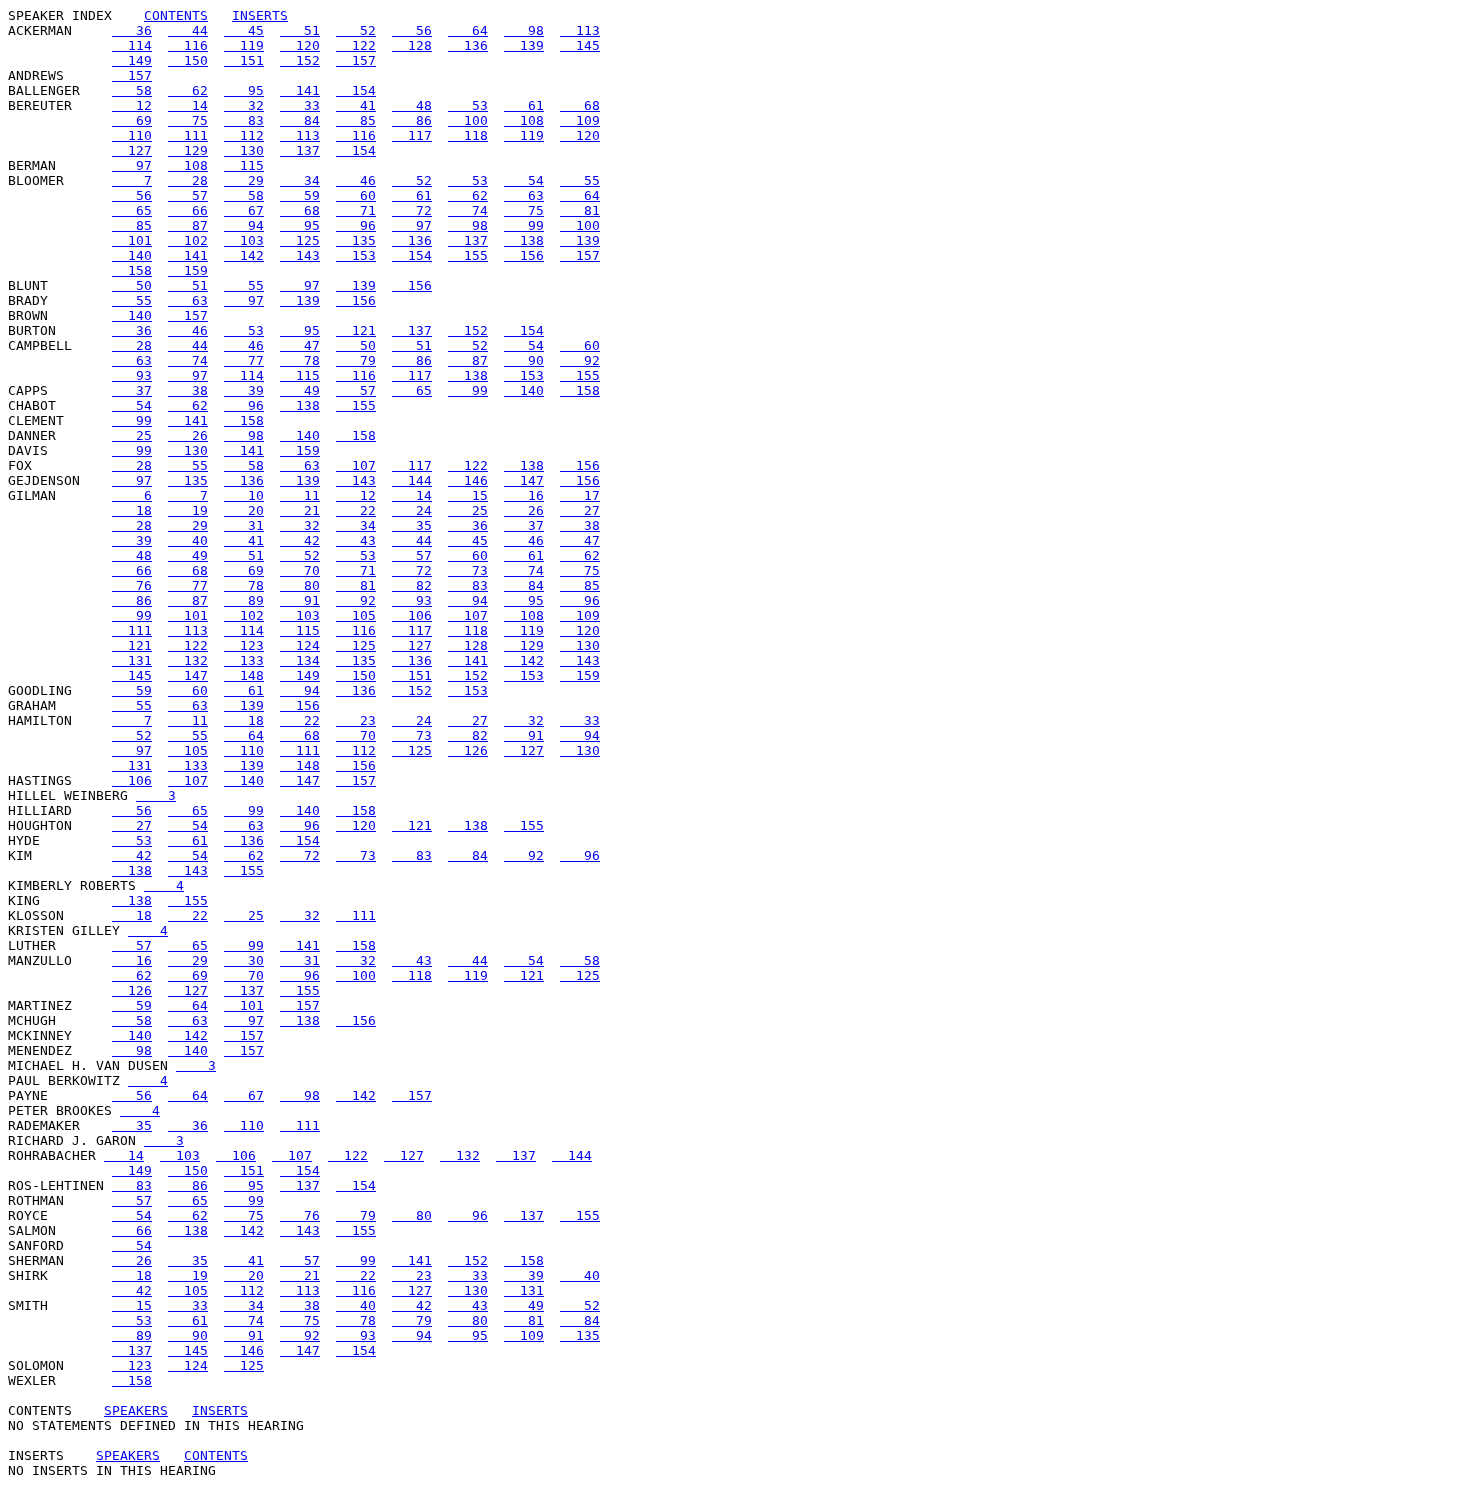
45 (244, 30)
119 (244, 45)
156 (524, 255)
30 (244, 960)
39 (244, 390)
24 (412, 510)
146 (468, 480)
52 (356, 30)
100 (468, 120)
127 (132, 150)
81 (580, 210)
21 (300, 510)
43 (356, 540)
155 (468, 255)
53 (468, 105)
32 (244, 105)
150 (188, 60)
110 (132, 135)
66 (188, 210)
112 (244, 135)
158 (132, 270)
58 (132, 90)
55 (580, 180)
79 (356, 360)
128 (412, 45)
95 (244, 90)
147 (524, 480)
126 (468, 750)
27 (580, 510)
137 (300, 150)
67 (244, 210)
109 (580, 120)
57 (188, 195)
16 (524, 495)
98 (524, 30)
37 (132, 390)
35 (412, 525)
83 (244, 120)
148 (244, 675)
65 (132, 210)
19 (188, 510)
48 (412, 105)
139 (524, 45)
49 (300, 390)
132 (188, 660)
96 (356, 225)
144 (412, 480)
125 (300, 240)
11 (300, 495)
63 (524, 195)
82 (412, 585)
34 (300, 180)
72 (412, 210)
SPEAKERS (136, 1410)
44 (188, 30)
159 (188, 270)
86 (412, 120)
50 (132, 285)
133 (244, 660)
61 (524, 105)
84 (300, 120)
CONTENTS (176, 15)
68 (580, 105)
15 (468, 495)
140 (132, 255)
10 (244, 495)
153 (356, 255)
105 (356, 615)
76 (132, 585)
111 (188, 135)
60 (356, 195)
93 (132, 375)
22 (356, 510)
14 (188, 105)
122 (356, 45)
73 (468, 570)
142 (244, 255)
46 (356, 180)
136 (468, 45)
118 (468, 135)
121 (356, 330)
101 (132, 240)
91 (300, 600)
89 (244, 600)
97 (132, 165)
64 (468, 30)
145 (580, 45)
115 (244, 165)
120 (300, 45)
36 (132, 30)
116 (188, 45)
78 (300, 360)
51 (300, 30)
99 (524, 225)
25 (132, 435)
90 (524, 360)
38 (188, 390)
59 (300, 195)
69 (132, 120)
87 (188, 225)
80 (300, 585)
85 (356, 120)
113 (580, 30)
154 (356, 90)
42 (300, 540)
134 (300, 660)
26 (188, 435)
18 (132, 510)
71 (356, 210)
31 (244, 525)
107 (356, 465)
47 (300, 345)
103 (244, 240)
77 (244, 360)
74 (468, 210)
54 (524, 180)
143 (300, 255)
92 (580, 360)
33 (300, 105)
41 (356, 105)
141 (300, 90)
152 (300, 60)
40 (188, 540)
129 (188, 150)
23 (356, 720)
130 (244, 150)
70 (300, 570)
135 (356, 240)
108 (524, 120)
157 (356, 60)
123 (244, 645)
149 (132, 60)
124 (300, 645)
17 (580, 495)
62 (188, 90)
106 (412, 615)
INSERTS (260, 15)
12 (132, 105)
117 (412, 135)
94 (244, 225)
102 (188, 240)
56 (412, 30)
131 (132, 660)
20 (244, 510)
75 (188, 120)
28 (188, 180)
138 (524, 240)
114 (132, 45)
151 (244, 60)
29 (244, 180)
